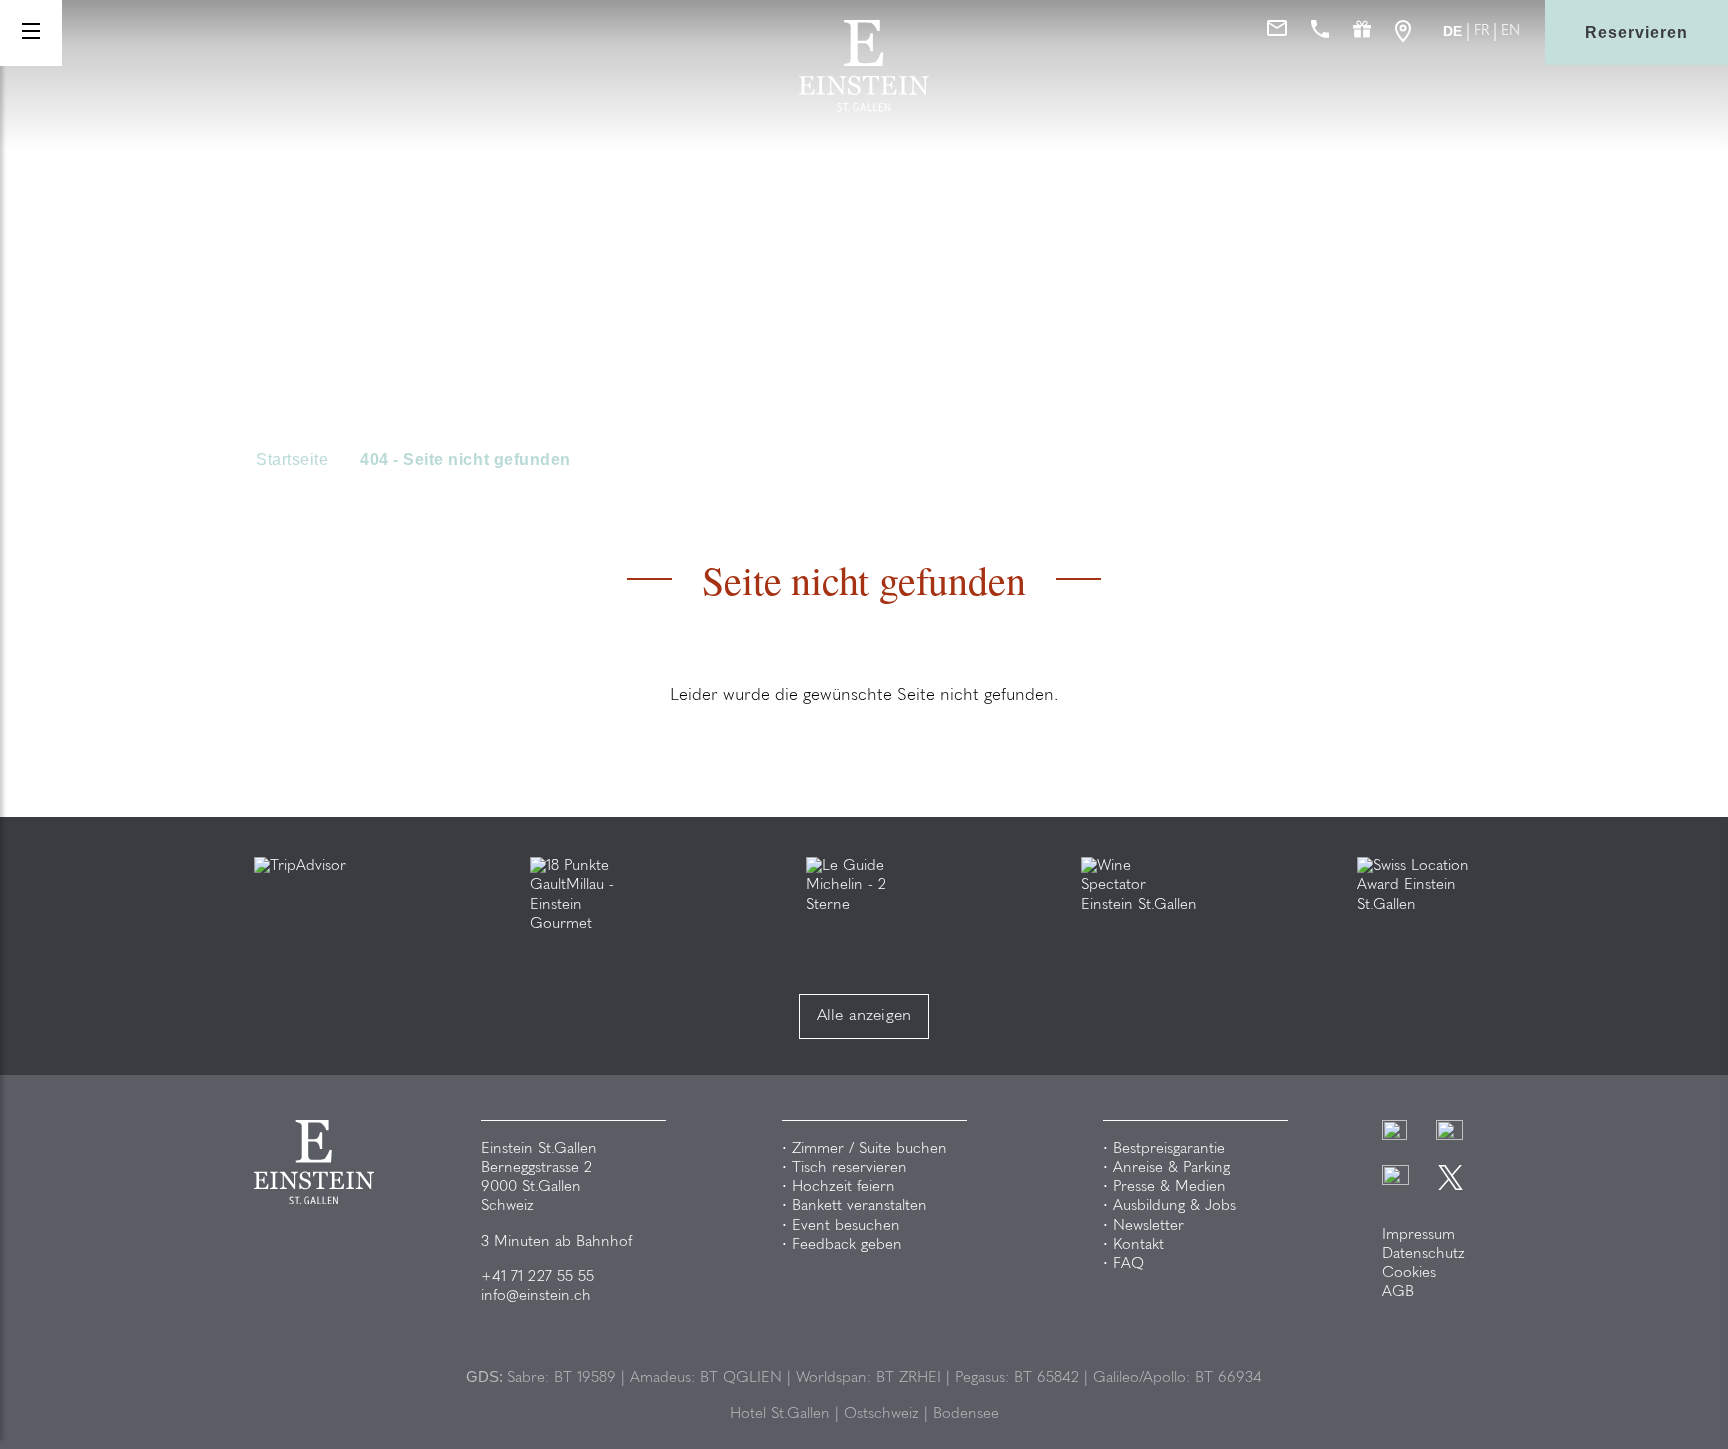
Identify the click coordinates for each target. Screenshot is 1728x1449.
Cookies (1409, 1273)
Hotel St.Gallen (780, 1414)
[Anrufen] (1320, 33)
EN (1510, 32)
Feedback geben (847, 1245)
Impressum (1418, 1235)
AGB (1398, 1292)
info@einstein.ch (536, 1296)
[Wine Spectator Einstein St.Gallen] (1139, 885)
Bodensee (966, 1414)
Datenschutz (1423, 1254)
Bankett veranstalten (859, 1206)
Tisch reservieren (849, 1168)
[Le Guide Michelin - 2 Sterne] (864, 885)
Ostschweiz (881, 1414)
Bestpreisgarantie (1169, 1149)
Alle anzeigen (864, 1016)
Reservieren (1636, 32)
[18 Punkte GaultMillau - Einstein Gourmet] (588, 895)
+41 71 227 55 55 (537, 1277)
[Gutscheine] (1362, 33)
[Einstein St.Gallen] (864, 107)
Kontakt (1138, 1245)
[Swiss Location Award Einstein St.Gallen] (1415, 885)
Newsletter (1148, 1226)
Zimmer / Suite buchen (869, 1149)
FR (1481, 32)
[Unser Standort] (1403, 33)
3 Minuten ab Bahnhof (556, 1242)
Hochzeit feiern (843, 1187)
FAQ (1128, 1264)
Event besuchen (846, 1226)
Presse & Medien (1169, 1187)
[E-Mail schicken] (1277, 33)
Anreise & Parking (1171, 1168)
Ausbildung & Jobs (1174, 1206)
